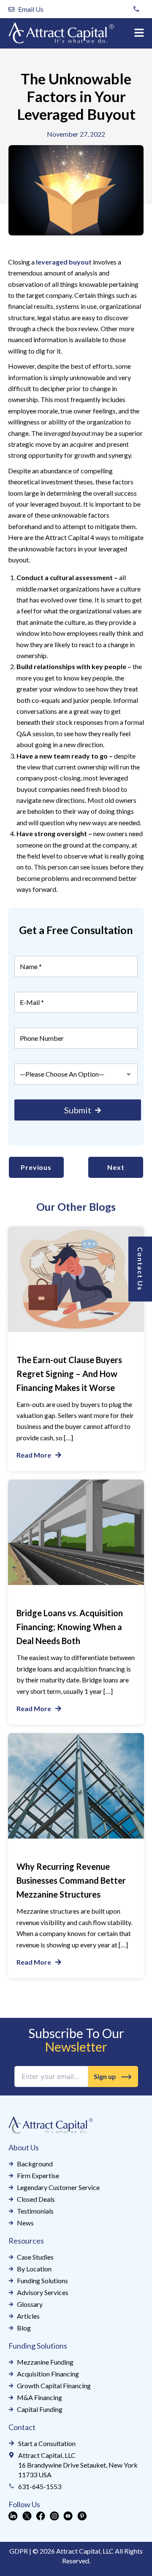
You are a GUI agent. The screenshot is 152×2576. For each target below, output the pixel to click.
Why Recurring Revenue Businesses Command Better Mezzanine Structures (71, 1880)
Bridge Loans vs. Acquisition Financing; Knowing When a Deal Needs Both (70, 1627)
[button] (139, 33)
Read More (34, 1455)
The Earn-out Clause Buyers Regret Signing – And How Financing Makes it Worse (69, 1374)
